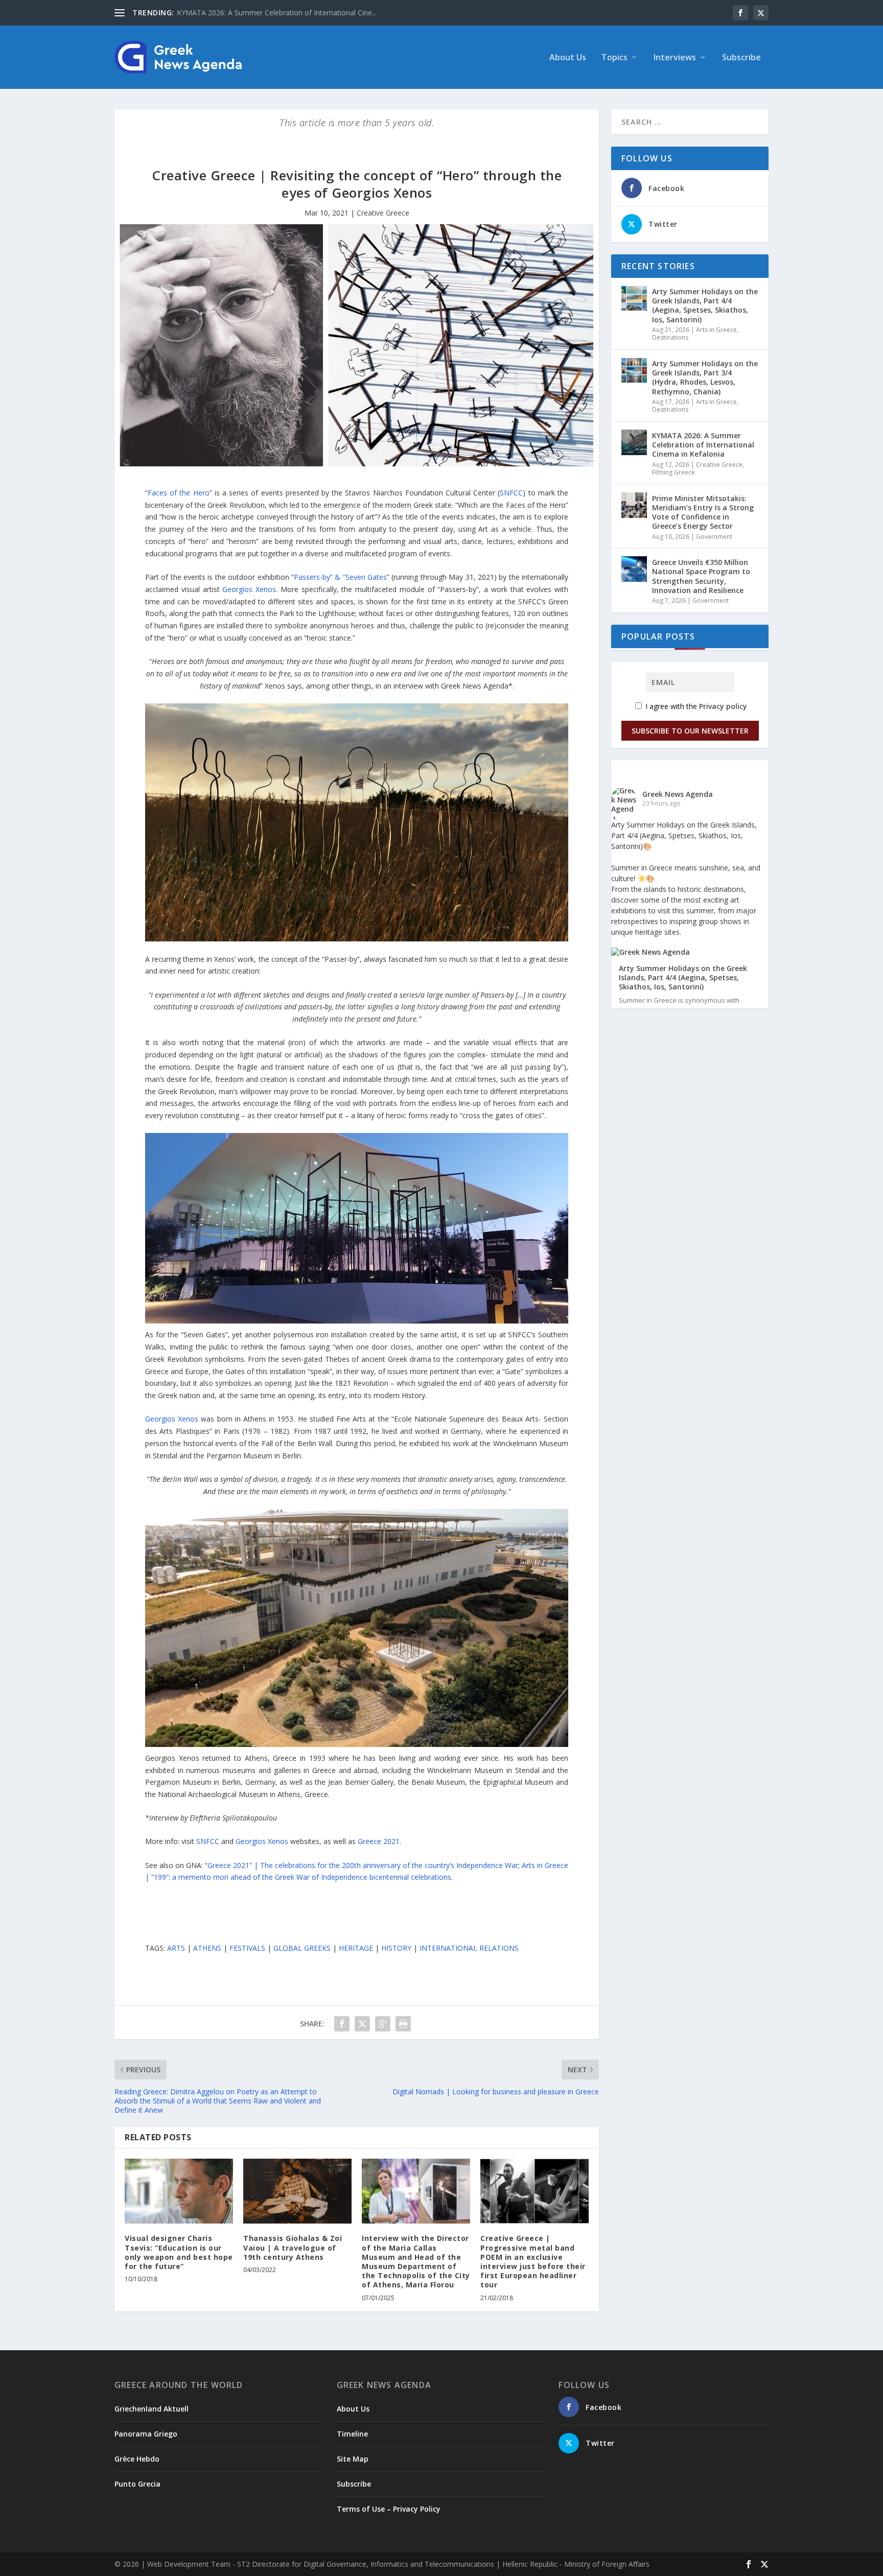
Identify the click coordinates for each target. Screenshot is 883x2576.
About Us (568, 58)
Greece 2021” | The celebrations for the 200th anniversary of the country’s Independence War (363, 1865)
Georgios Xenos (249, 589)
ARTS (176, 1948)
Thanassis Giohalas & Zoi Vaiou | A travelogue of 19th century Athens (293, 2247)
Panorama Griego (146, 2434)
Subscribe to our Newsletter (690, 731)
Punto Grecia (137, 2484)
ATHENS (207, 1948)
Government (714, 537)
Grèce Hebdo (137, 2459)
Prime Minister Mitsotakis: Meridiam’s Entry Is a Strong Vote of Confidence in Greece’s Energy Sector (703, 512)
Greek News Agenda (678, 794)
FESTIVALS (247, 1948)
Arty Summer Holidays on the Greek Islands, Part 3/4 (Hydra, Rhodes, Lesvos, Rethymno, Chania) (705, 377)
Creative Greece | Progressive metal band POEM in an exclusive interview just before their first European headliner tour (533, 2261)
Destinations (670, 337)
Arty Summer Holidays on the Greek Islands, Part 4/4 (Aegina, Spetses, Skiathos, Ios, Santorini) (705, 305)
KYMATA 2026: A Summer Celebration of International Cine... (277, 13)
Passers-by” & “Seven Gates (340, 577)
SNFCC (511, 493)
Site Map (353, 2459)
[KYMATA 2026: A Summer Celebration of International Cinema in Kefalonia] (634, 442)
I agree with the (695, 706)
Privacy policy (723, 706)
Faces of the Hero (179, 493)
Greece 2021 (379, 1841)
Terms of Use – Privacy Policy (389, 2509)
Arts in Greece (716, 330)
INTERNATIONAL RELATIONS (469, 1948)
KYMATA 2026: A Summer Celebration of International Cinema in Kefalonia (703, 445)
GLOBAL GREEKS (302, 1948)
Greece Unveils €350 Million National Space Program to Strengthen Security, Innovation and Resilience (701, 576)
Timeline (352, 2434)
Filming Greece (673, 472)
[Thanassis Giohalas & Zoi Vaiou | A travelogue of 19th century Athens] (297, 2191)
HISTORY (396, 1948)
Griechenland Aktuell (152, 2409)
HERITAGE (356, 1948)
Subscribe (741, 58)
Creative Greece (383, 213)
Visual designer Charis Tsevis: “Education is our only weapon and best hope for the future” (179, 2252)
